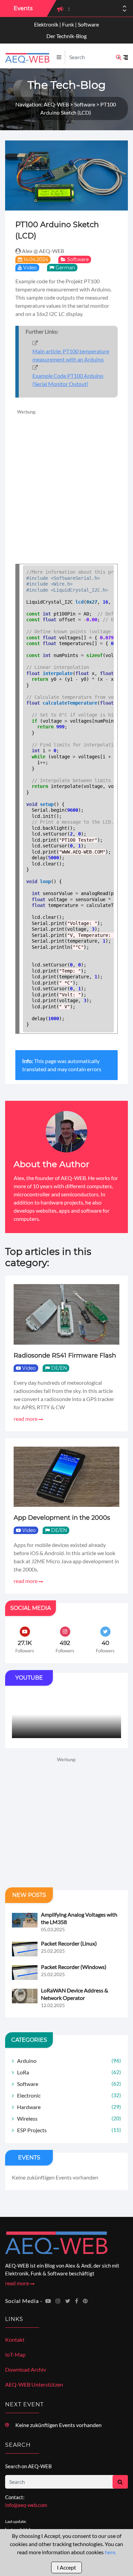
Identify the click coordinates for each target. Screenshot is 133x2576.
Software (78, 259)
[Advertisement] (66, 482)
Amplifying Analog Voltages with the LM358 (79, 1918)
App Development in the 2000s (62, 1518)
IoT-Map (15, 2354)
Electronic (69, 2095)
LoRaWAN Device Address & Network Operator (75, 1994)
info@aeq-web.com (26, 2505)
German (65, 268)
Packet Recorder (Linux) (69, 1943)
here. (110, 2552)
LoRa (69, 2072)
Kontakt (15, 2339)
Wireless (69, 2118)
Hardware (69, 2107)
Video (30, 268)
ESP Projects (69, 2130)
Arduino (69, 2061)
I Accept (66, 2567)
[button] (124, 11)
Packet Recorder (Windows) (74, 1967)
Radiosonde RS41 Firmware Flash (65, 1356)
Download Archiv (26, 2369)
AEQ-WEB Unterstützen (34, 2384)
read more (26, 1419)
